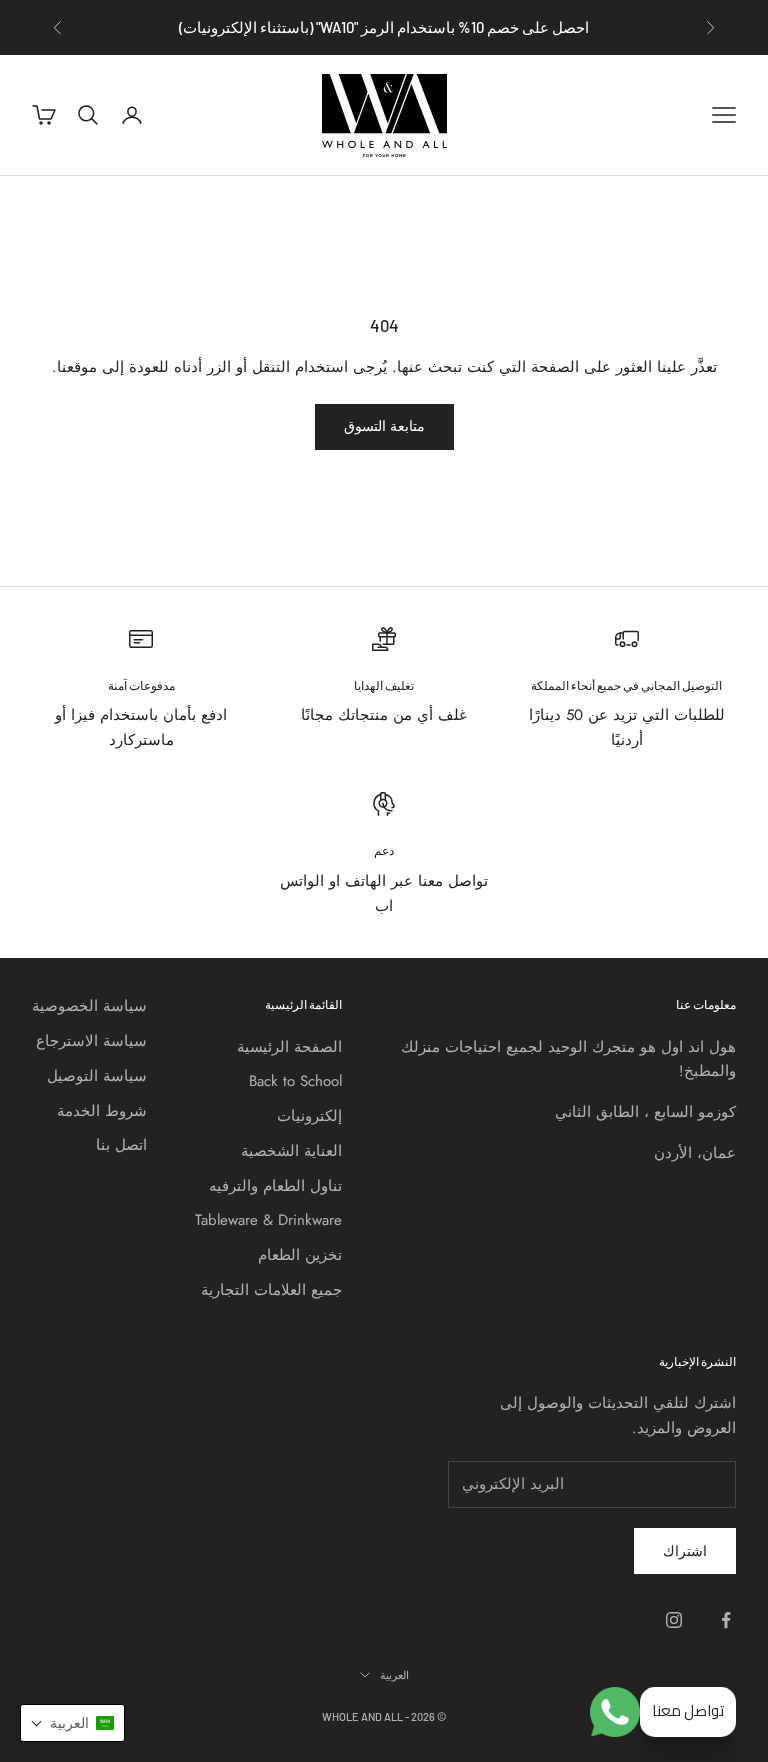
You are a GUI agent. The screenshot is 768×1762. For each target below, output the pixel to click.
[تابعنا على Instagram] (674, 1620)
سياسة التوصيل (97, 1076)
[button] (72, 1723)
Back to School (295, 1081)
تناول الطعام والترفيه (275, 1186)
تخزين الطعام (300, 1255)
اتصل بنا (121, 1145)
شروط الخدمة (102, 1111)
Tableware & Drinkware (268, 1220)
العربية (394, 1674)
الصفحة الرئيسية (289, 1047)
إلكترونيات (309, 1116)
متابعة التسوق (384, 426)
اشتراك (685, 1551)
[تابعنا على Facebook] (726, 1620)
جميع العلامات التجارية (271, 1290)
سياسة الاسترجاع (91, 1041)
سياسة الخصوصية (89, 1006)
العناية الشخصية (291, 1151)
